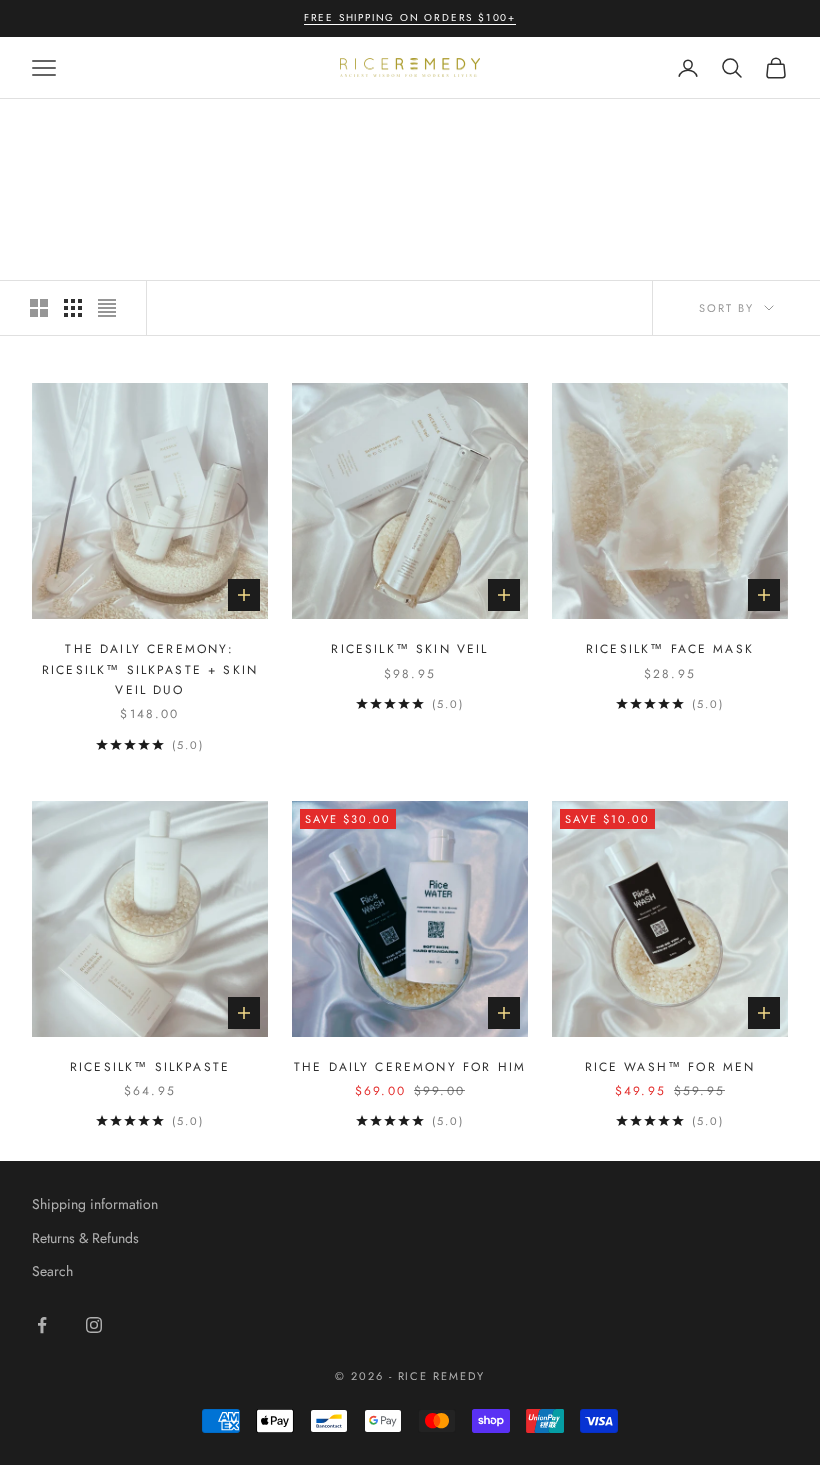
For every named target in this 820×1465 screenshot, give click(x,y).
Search (52, 1271)
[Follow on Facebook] (42, 1325)
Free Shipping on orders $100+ (410, 17)
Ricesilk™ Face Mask (670, 649)
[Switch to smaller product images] (73, 308)
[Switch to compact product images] (107, 308)
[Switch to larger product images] (39, 308)
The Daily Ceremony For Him (410, 1067)
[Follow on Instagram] (94, 1325)
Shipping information (95, 1204)
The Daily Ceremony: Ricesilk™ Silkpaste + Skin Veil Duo (150, 669)
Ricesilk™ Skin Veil (409, 649)
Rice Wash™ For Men (670, 1067)
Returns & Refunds (85, 1238)
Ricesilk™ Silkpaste (150, 1067)
